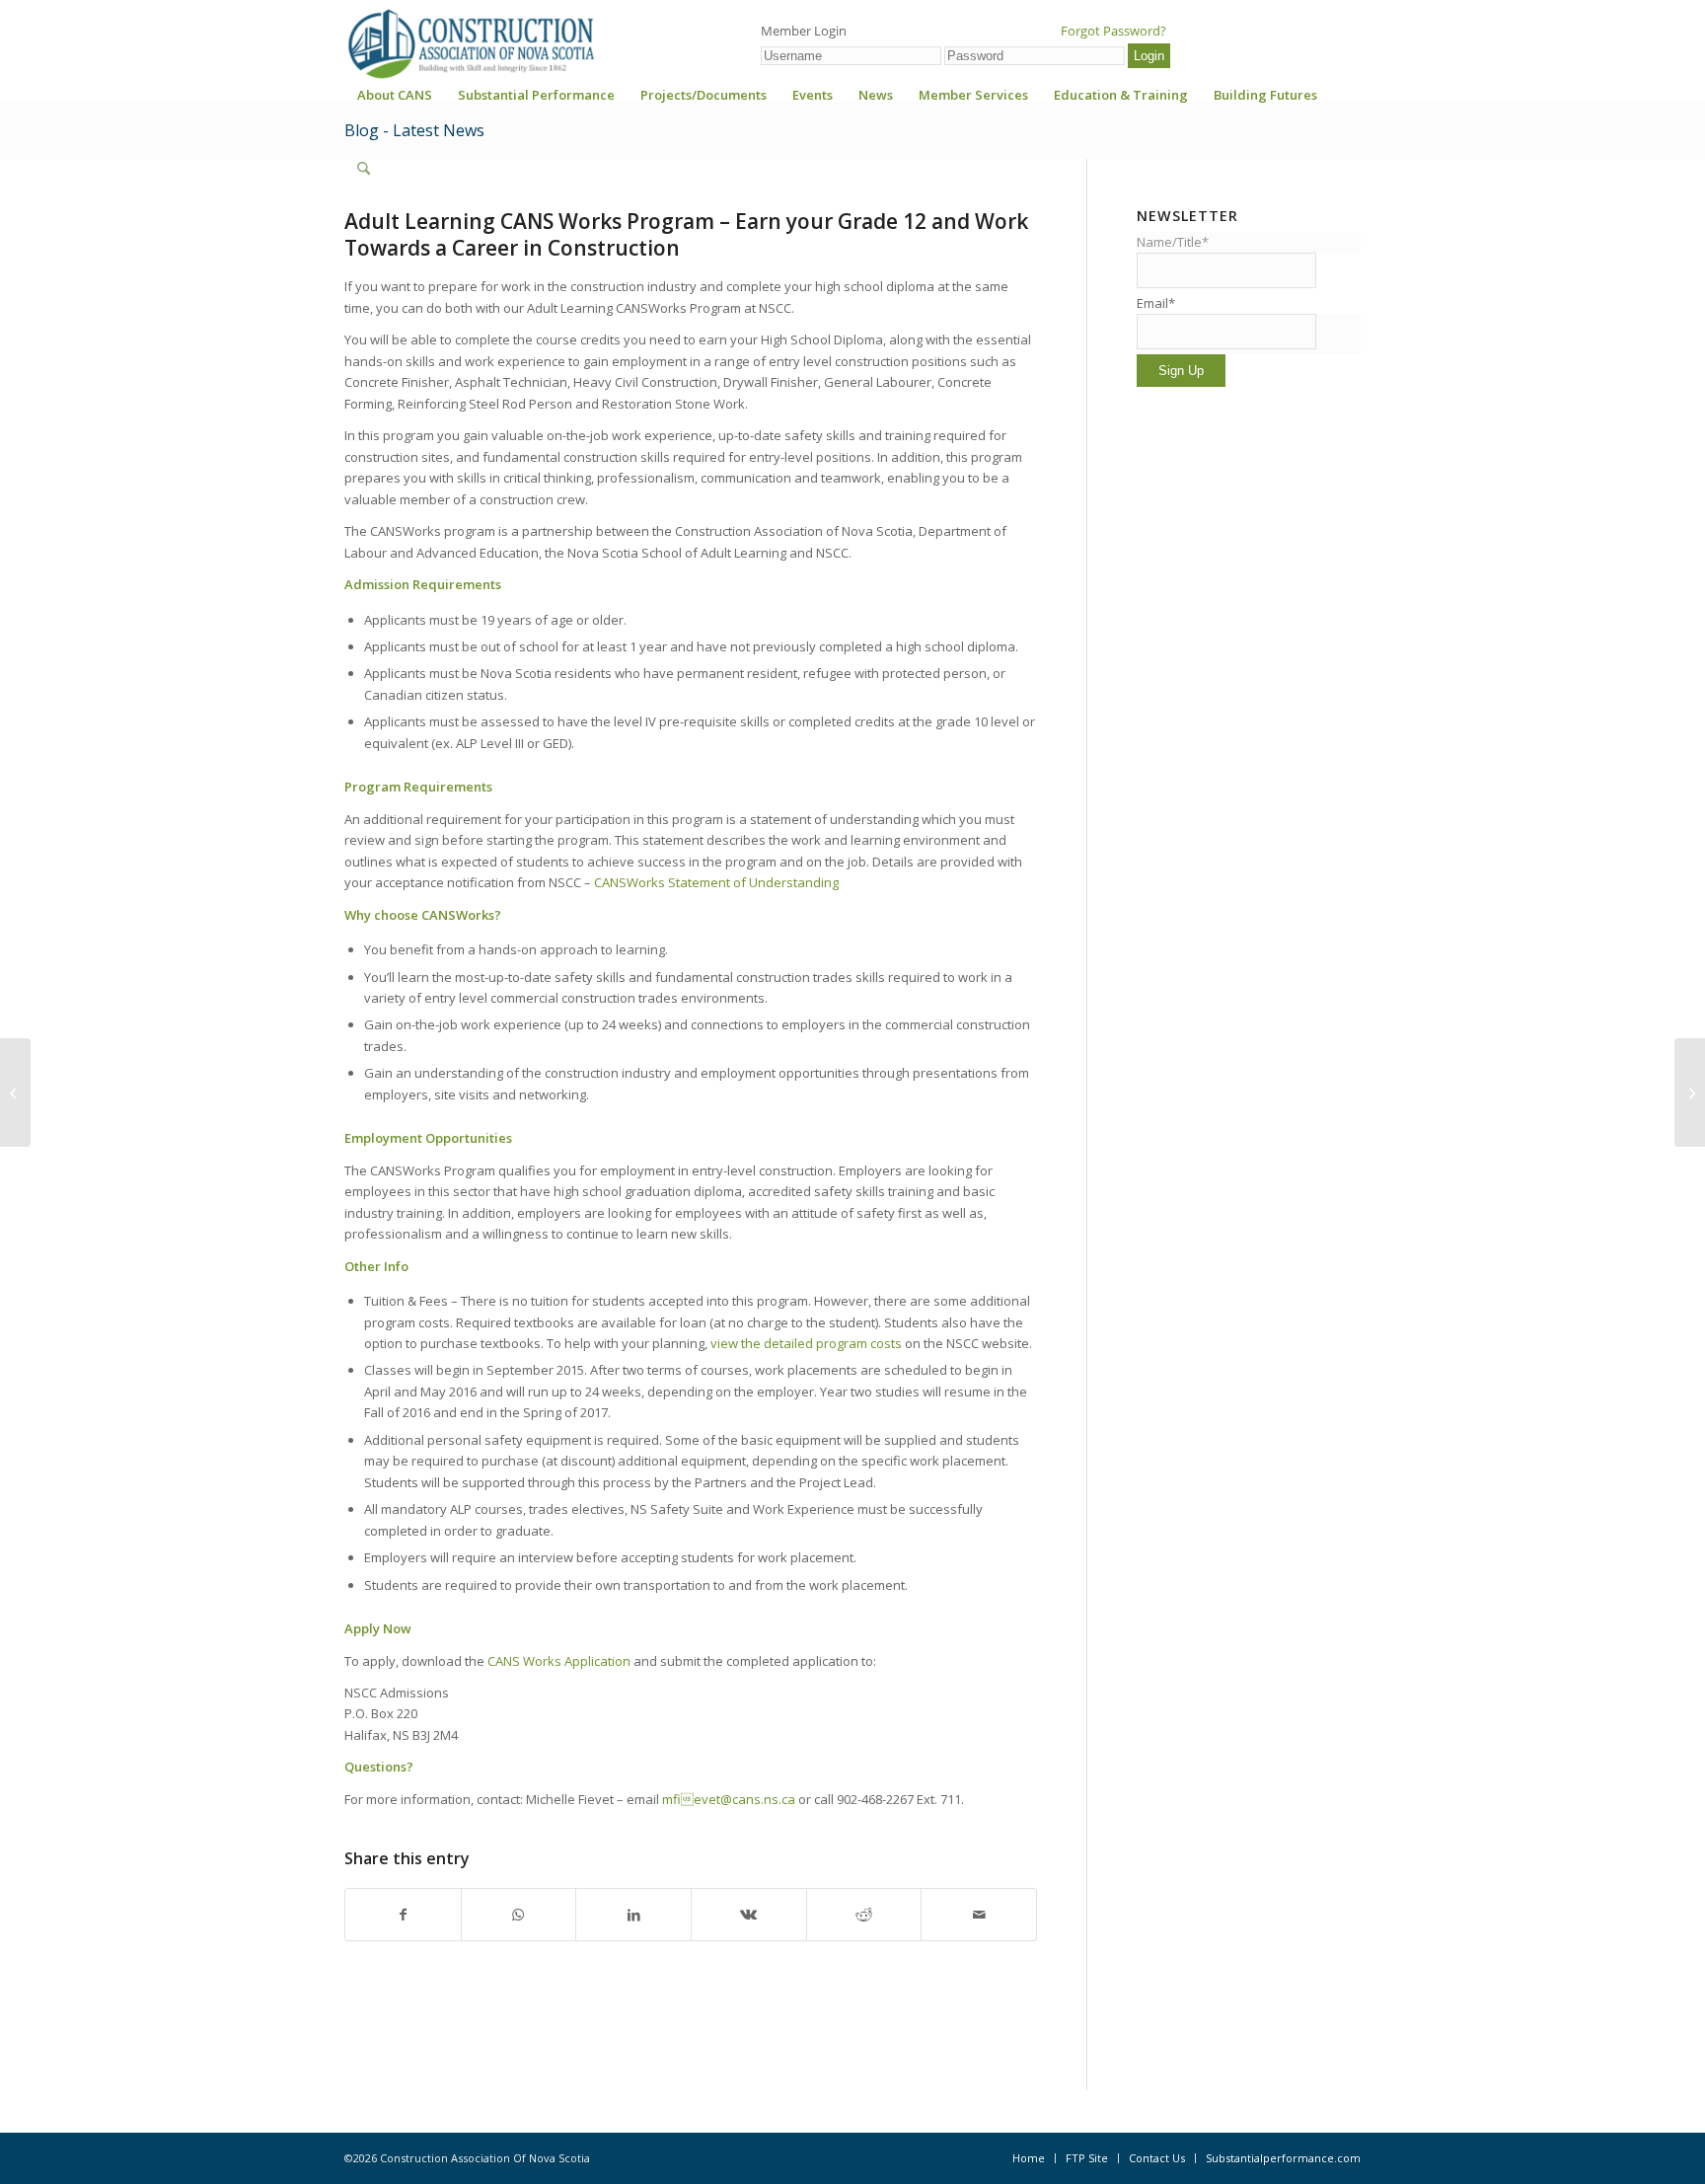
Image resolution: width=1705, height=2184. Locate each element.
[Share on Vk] (749, 1915)
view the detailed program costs (806, 1343)
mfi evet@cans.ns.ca (729, 1799)
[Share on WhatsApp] (519, 1915)
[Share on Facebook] (403, 1915)
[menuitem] (395, 101)
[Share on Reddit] (864, 1915)
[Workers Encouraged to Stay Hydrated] (15, 1092)
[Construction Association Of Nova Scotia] (470, 43)
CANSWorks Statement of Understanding (716, 882)
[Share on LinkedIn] (633, 1915)
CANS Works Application (559, 1661)
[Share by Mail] (979, 1915)
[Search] (364, 169)
